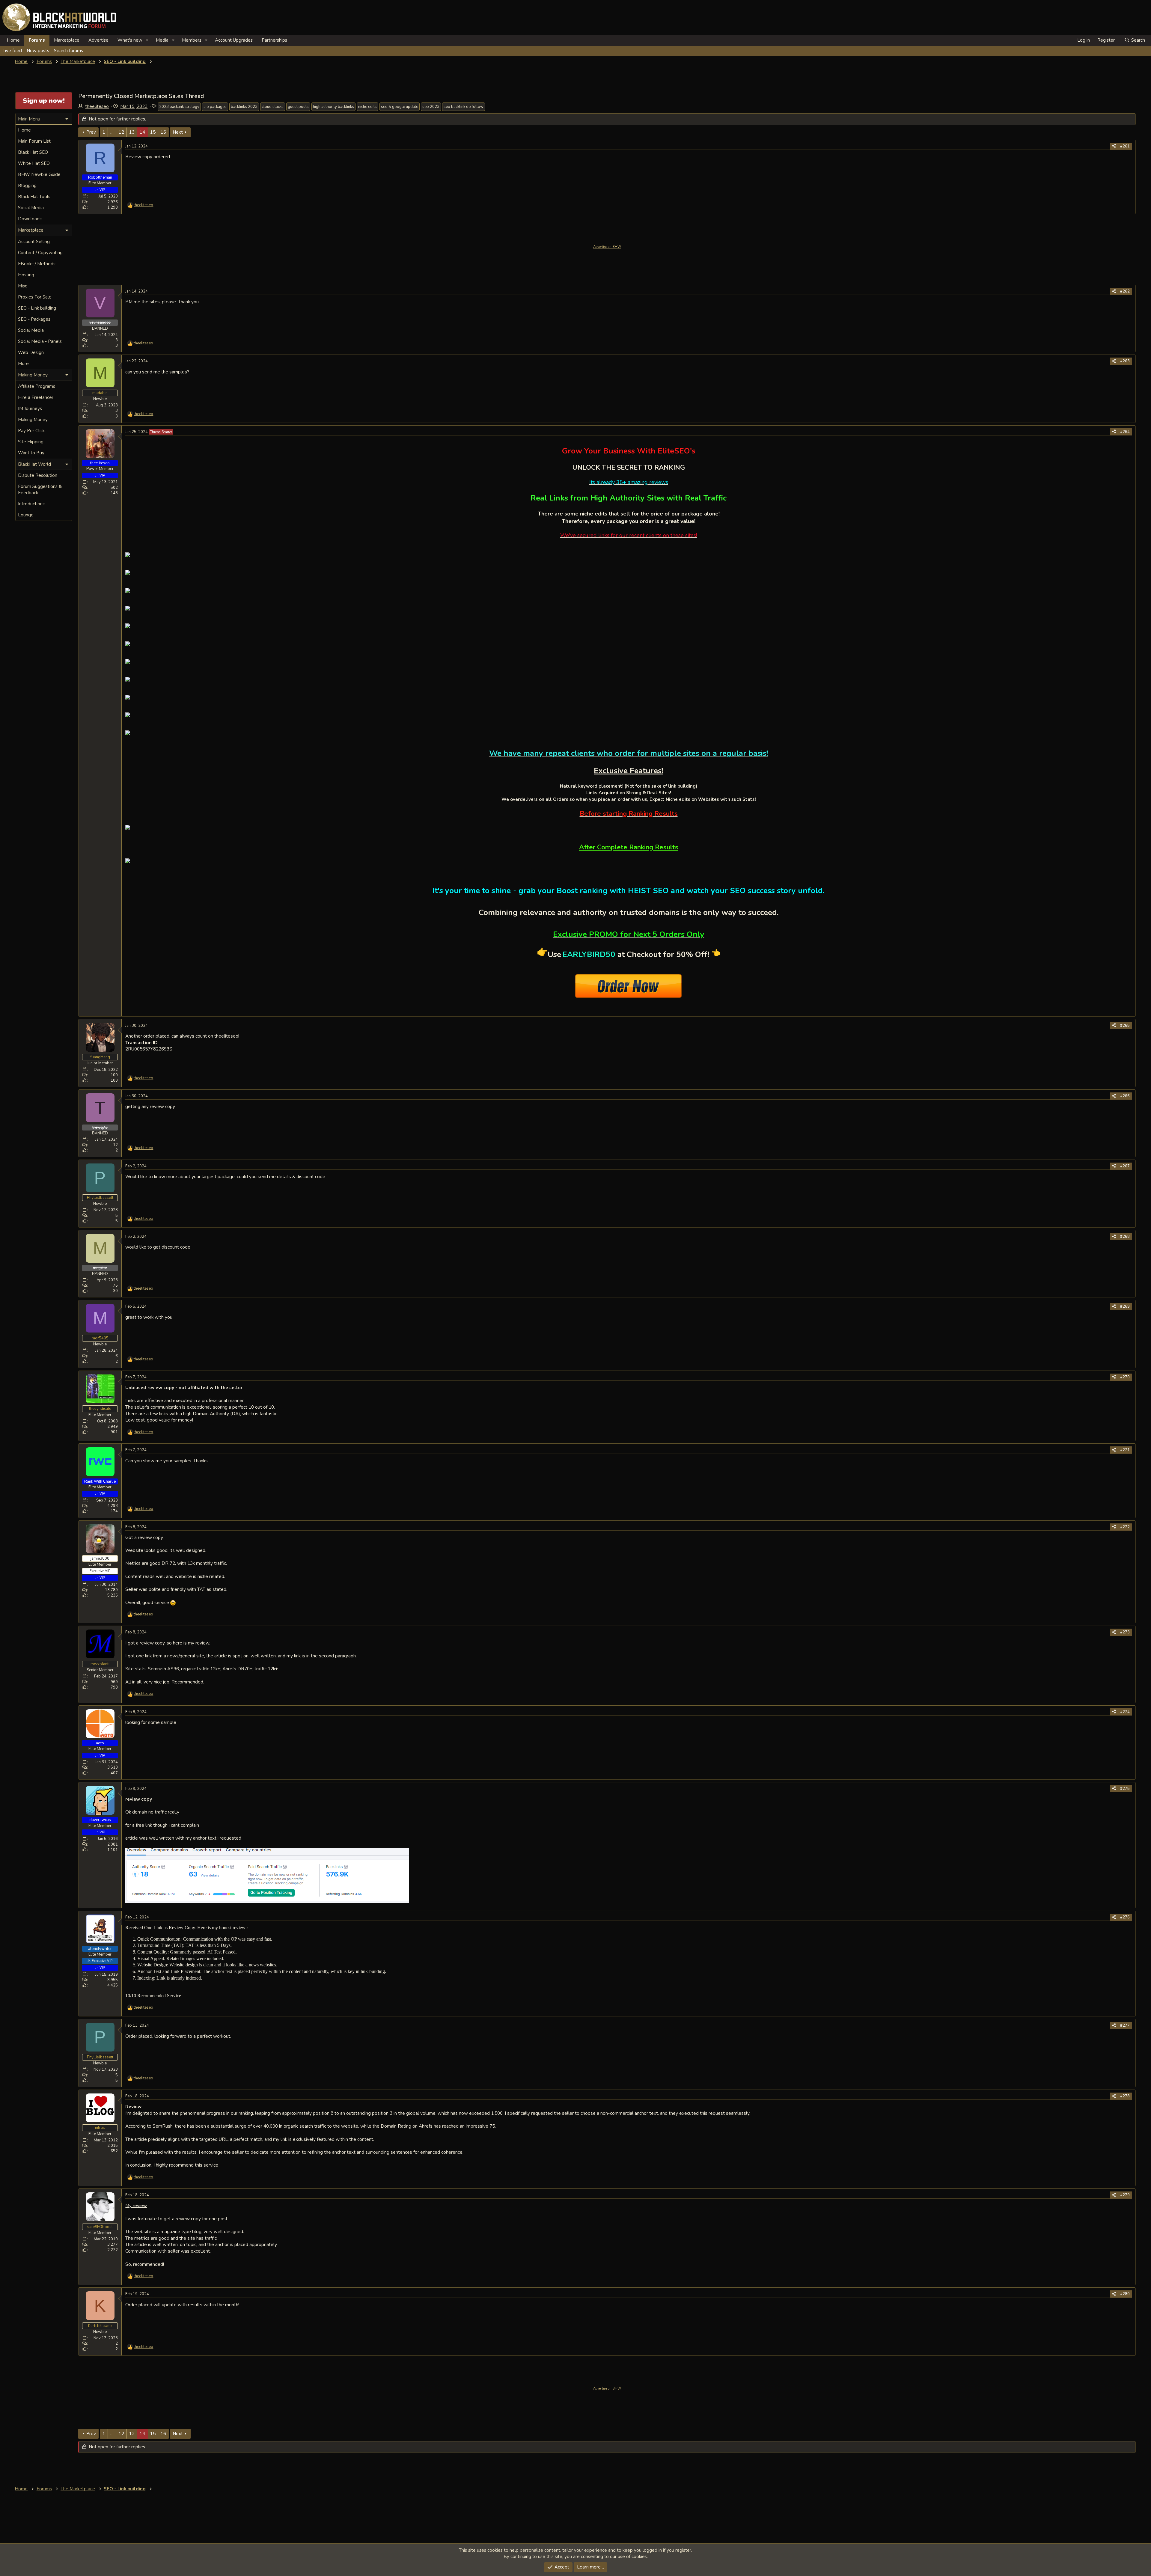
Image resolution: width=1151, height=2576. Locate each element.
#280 (1125, 2294)
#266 (1125, 1096)
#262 (1125, 291)
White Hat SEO (34, 163)
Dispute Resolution (38, 475)
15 (153, 132)
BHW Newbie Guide (39, 174)
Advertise (98, 40)
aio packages (215, 107)
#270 (1125, 1377)
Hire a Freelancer (36, 397)
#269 (1125, 1306)
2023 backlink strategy (179, 107)
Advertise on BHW (607, 247)
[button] (147, 40)
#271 (1125, 1450)
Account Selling (34, 242)
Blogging (27, 186)
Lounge (26, 515)
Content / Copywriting (40, 253)
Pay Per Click (31, 431)
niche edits (367, 107)
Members (192, 40)
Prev (91, 132)
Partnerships (274, 40)
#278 (1125, 2096)
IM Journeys (30, 409)
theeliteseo (97, 106)
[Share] (1114, 146)
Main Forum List (34, 141)
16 (163, 132)
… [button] (112, 132)
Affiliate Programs (37, 386)
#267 (1125, 1166)
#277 (1125, 2025)
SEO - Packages (34, 319)
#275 (1125, 1789)
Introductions (31, 504)
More (23, 364)
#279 (1125, 2195)
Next (178, 132)
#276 (1125, 1917)
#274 (1125, 1712)
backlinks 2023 (244, 107)
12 (121, 132)
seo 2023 (431, 107)
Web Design (31, 352)
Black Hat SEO (33, 152)
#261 (1125, 146)
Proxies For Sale (35, 297)
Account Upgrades (234, 40)
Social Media (31, 208)
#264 (1125, 432)
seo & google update (400, 107)
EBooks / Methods (37, 264)
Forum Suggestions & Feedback (40, 490)
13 (132, 132)
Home (13, 40)
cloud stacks (273, 107)
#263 (1125, 361)
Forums (37, 40)
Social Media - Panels (40, 341)
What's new (130, 40)
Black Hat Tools (34, 197)
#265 (1125, 1026)
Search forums (68, 51)
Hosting (26, 275)
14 (142, 132)
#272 (1125, 1527)
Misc (22, 286)
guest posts (298, 107)
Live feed (12, 51)
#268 (1125, 1237)
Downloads (30, 219)
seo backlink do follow (464, 107)
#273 (1125, 1632)
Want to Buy (31, 453)
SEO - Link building (37, 308)
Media (162, 40)
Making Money (33, 420)
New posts (38, 51)
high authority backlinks (333, 107)
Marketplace (67, 40)
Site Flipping (31, 442)
